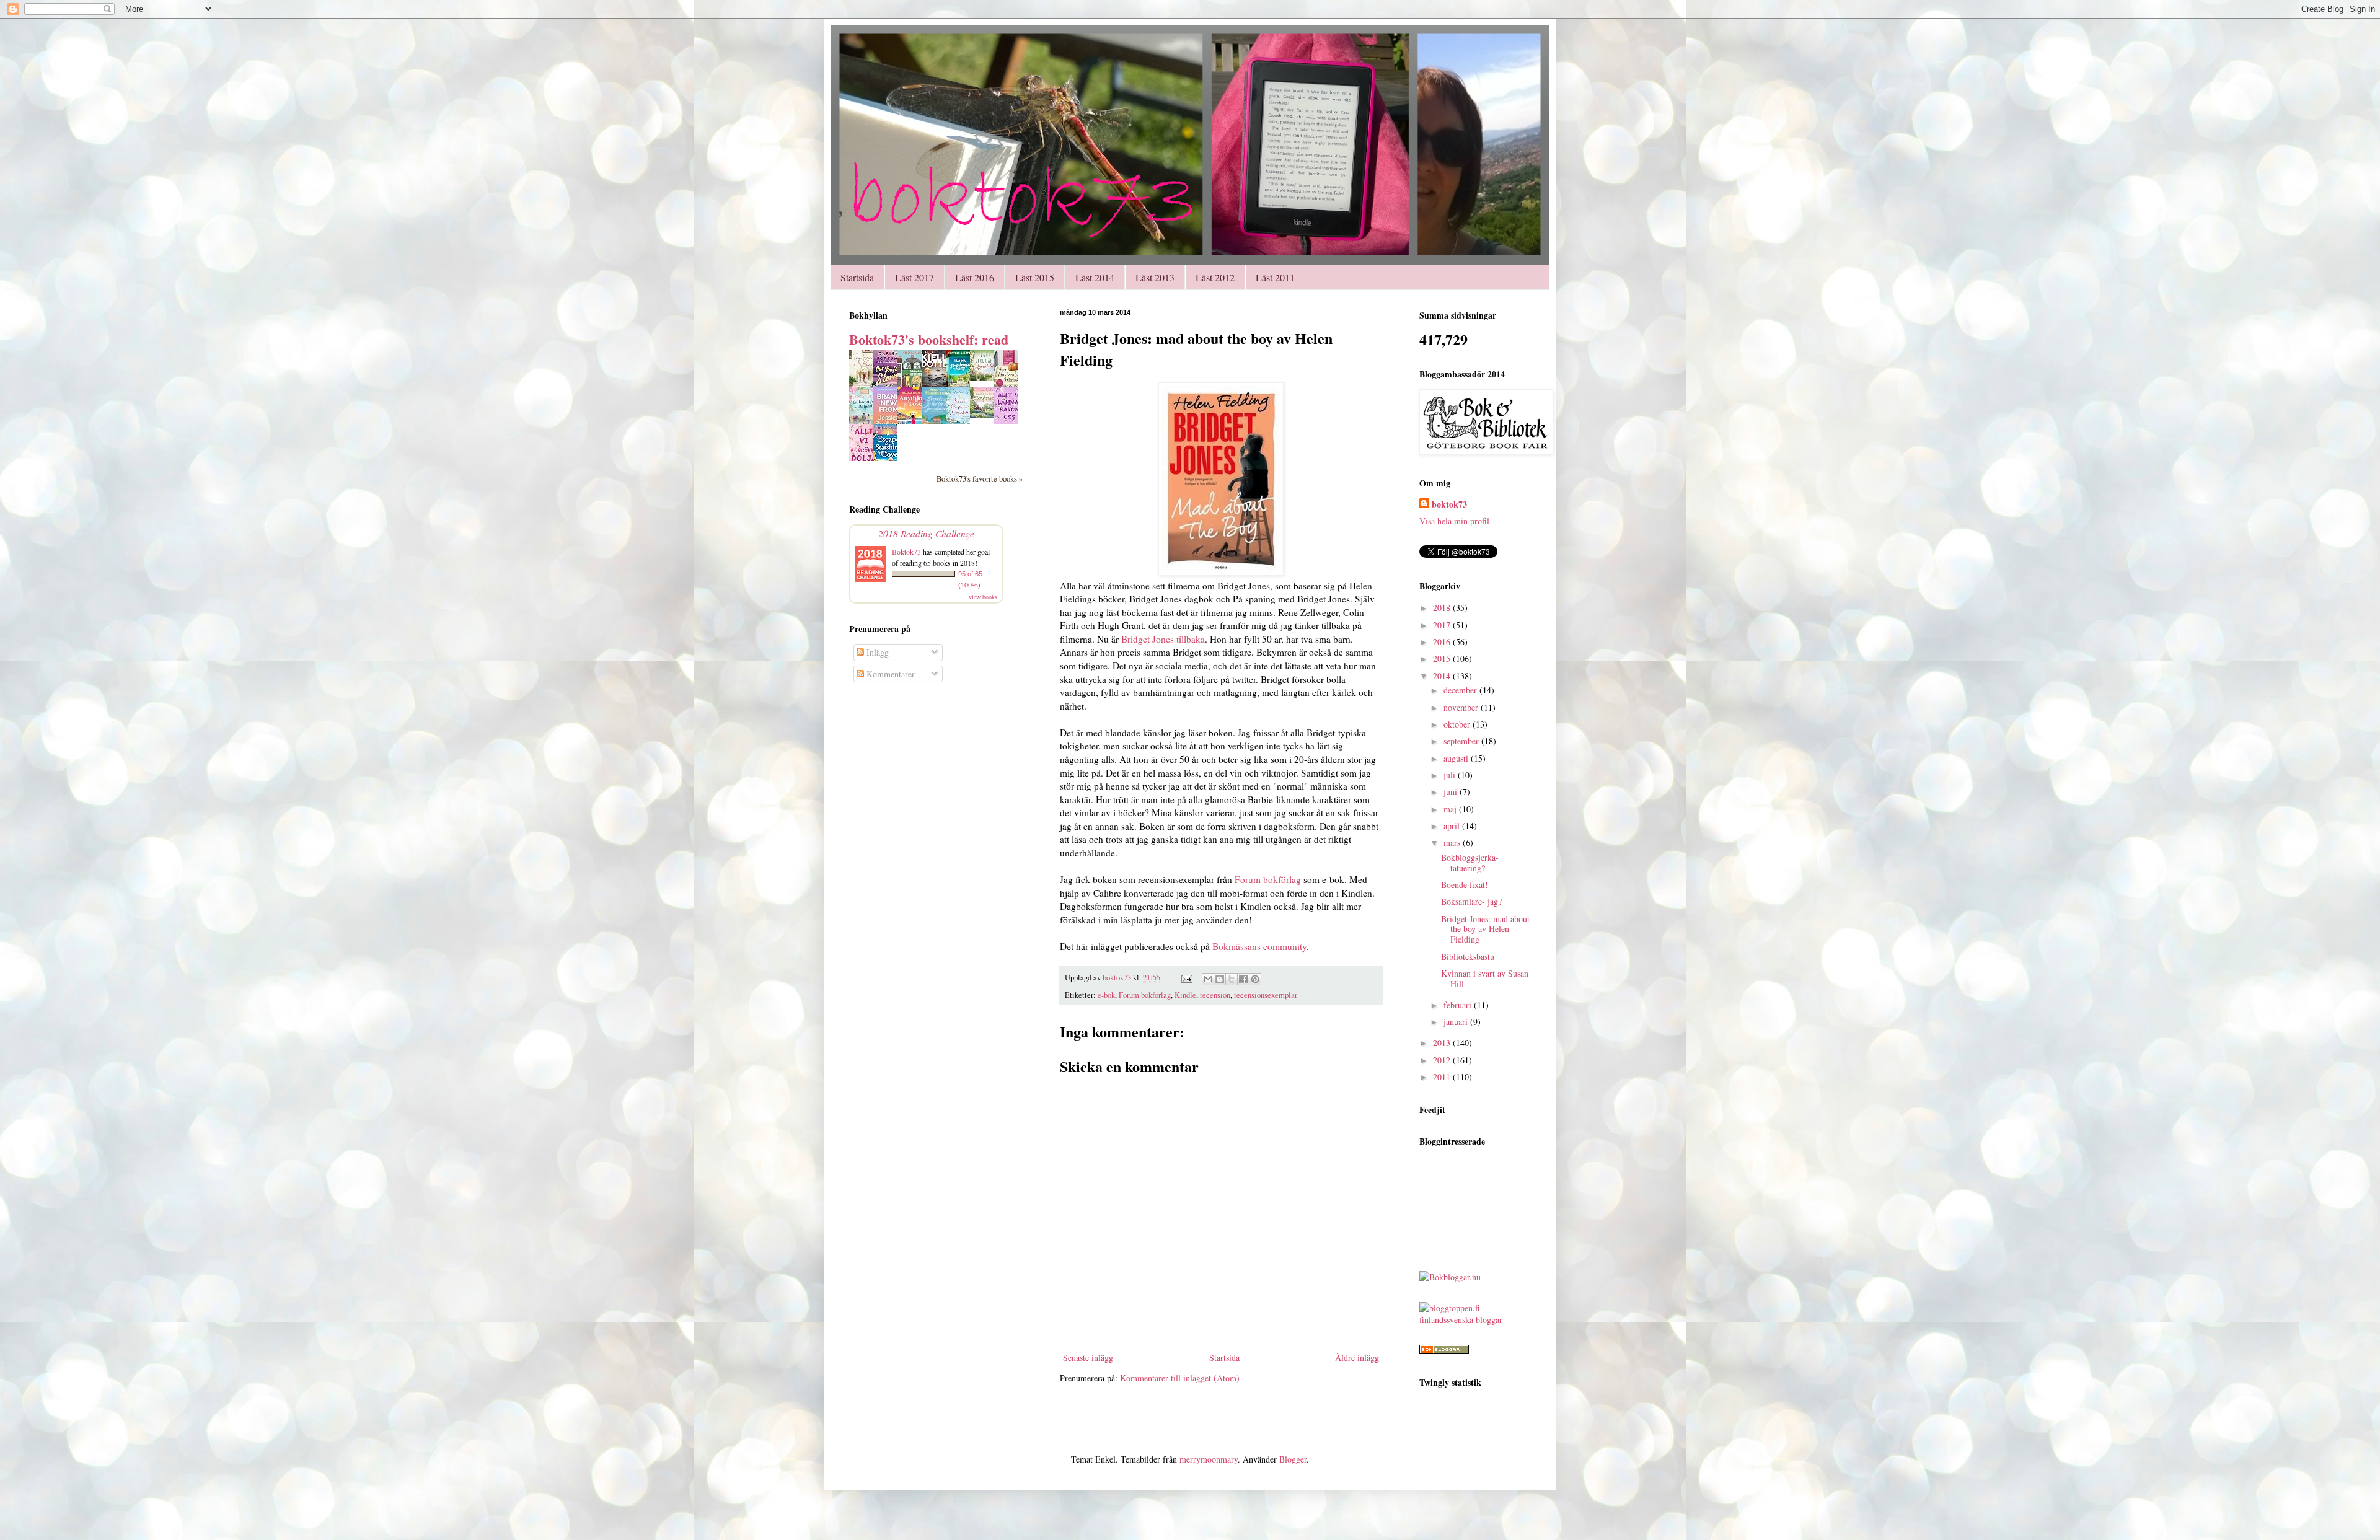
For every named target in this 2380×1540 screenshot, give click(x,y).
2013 (1443, 1043)
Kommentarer (889, 674)
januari (1457, 1022)
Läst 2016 (975, 277)
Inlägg (876, 652)
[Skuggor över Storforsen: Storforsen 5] (985, 414)
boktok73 (1449, 504)
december (1461, 690)
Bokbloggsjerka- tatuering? (1470, 863)
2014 (1443, 676)
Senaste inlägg (1088, 1357)
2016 (1443, 642)
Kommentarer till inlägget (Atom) (1180, 1378)
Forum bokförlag (1268, 879)
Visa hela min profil (1454, 521)
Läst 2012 (1215, 277)
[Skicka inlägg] (1186, 978)
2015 (1443, 658)
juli (1451, 775)
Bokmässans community (1259, 946)
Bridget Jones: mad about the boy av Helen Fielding (1485, 929)
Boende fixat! (1465, 885)
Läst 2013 (1155, 277)
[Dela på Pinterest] (1255, 979)
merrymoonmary (1209, 1459)
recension (1215, 995)
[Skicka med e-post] (1208, 979)
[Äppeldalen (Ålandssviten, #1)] (985, 377)
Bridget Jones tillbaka (1163, 639)
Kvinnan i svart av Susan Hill (1485, 979)
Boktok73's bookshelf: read (929, 339)
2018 (1443, 608)
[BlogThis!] (1220, 979)
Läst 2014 (1095, 277)
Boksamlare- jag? (1471, 901)
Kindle (1185, 995)
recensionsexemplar (1266, 995)
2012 (1443, 1060)
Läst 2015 (1035, 277)
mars (1453, 843)
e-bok (1106, 995)
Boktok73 (906, 552)
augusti (1457, 758)
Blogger (1293, 1459)
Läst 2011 (1275, 277)
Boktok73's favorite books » (980, 479)
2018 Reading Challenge (926, 533)
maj (1451, 809)
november (1462, 707)
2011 (1443, 1077)
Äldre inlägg (1357, 1357)
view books (983, 597)
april (1453, 826)
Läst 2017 (915, 277)
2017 (1443, 625)
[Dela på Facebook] (1243, 979)
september (1462, 741)
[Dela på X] (1232, 979)
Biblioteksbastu (1468, 957)
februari (1459, 1005)
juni (1452, 792)
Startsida (857, 277)
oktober (1458, 724)
